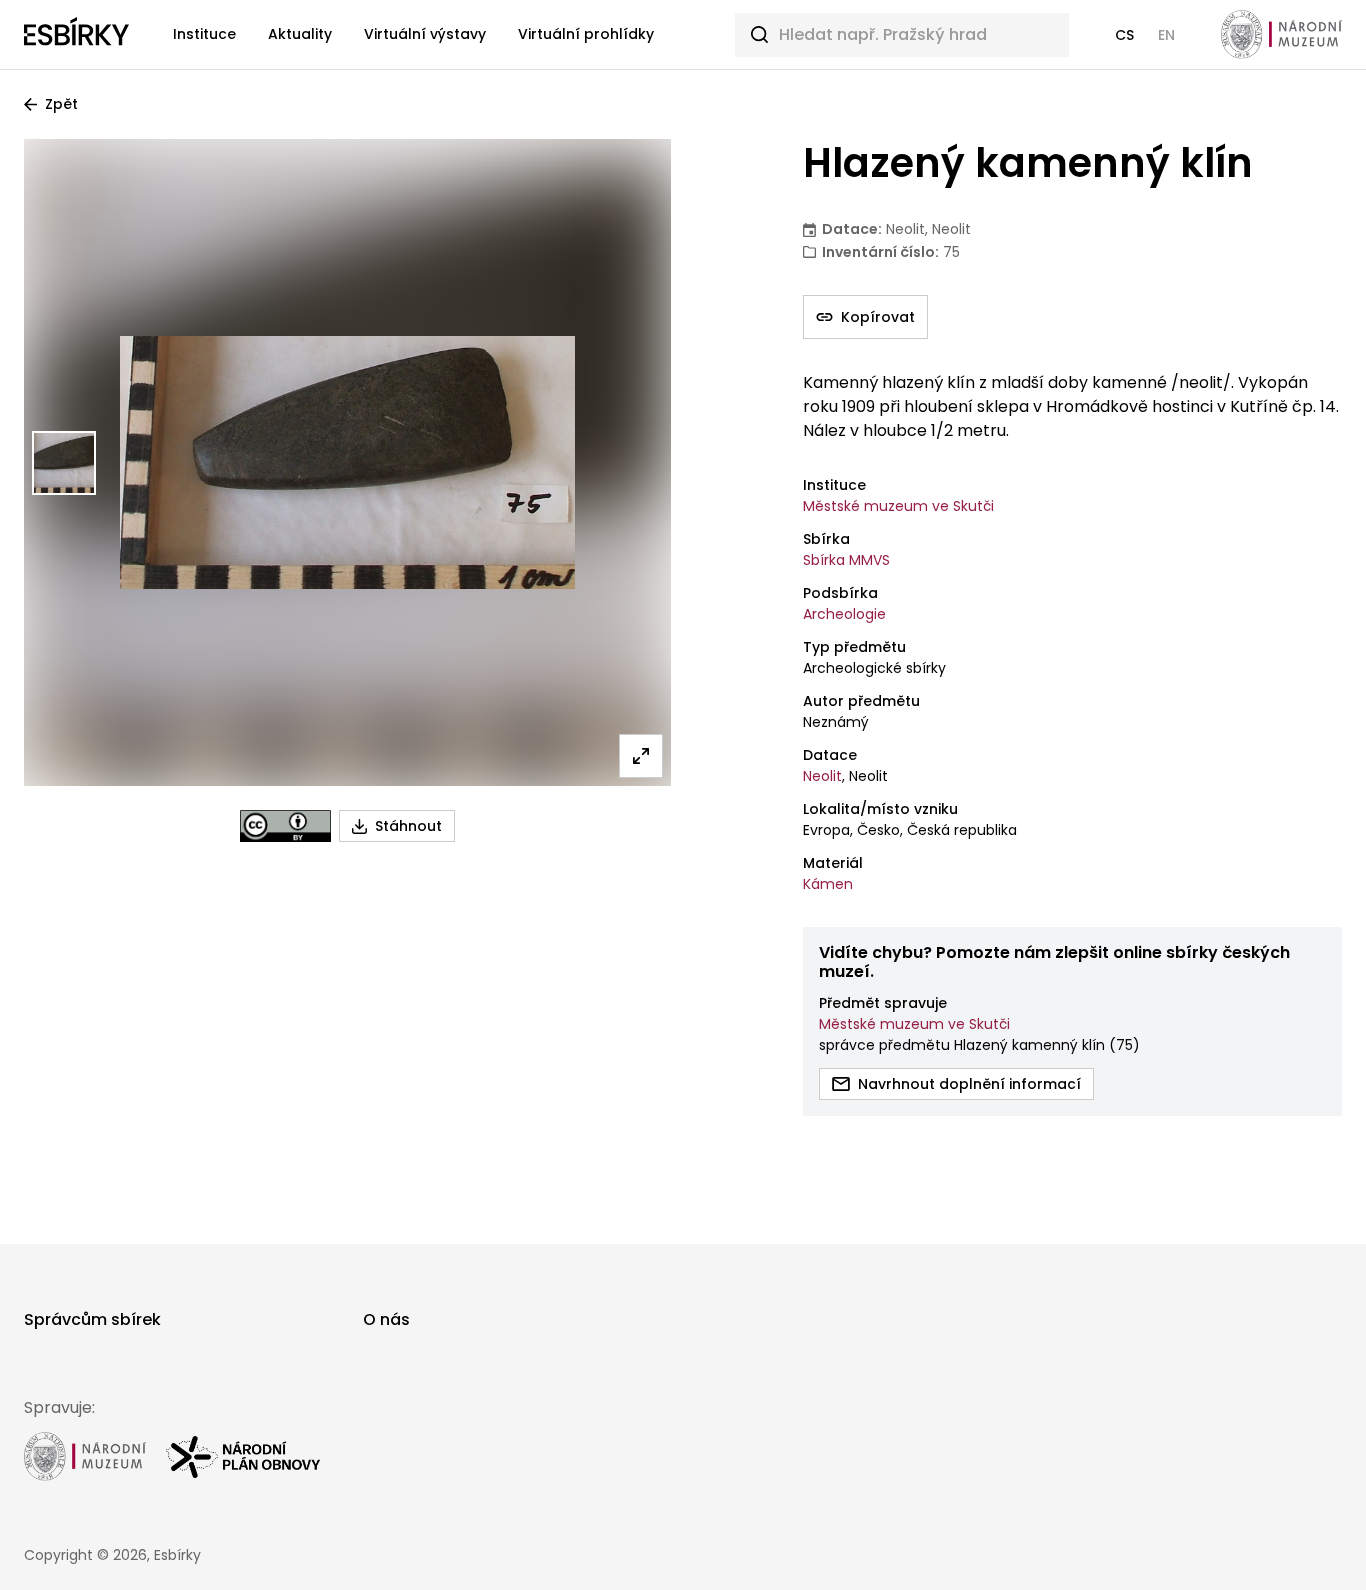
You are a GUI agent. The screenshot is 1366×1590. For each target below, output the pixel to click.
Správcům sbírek (92, 1319)
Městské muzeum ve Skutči (898, 506)
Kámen (828, 884)
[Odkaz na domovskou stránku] (76, 35)
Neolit (822, 776)
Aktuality (300, 34)
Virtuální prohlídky (586, 34)
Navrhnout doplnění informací (969, 1084)
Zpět (61, 104)
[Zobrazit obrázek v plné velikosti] (641, 756)
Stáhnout (408, 826)
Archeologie (844, 614)
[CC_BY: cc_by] (285, 826)
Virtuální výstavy (425, 34)
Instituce (204, 34)
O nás (386, 1319)
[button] (1124, 35)
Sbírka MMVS (846, 560)
